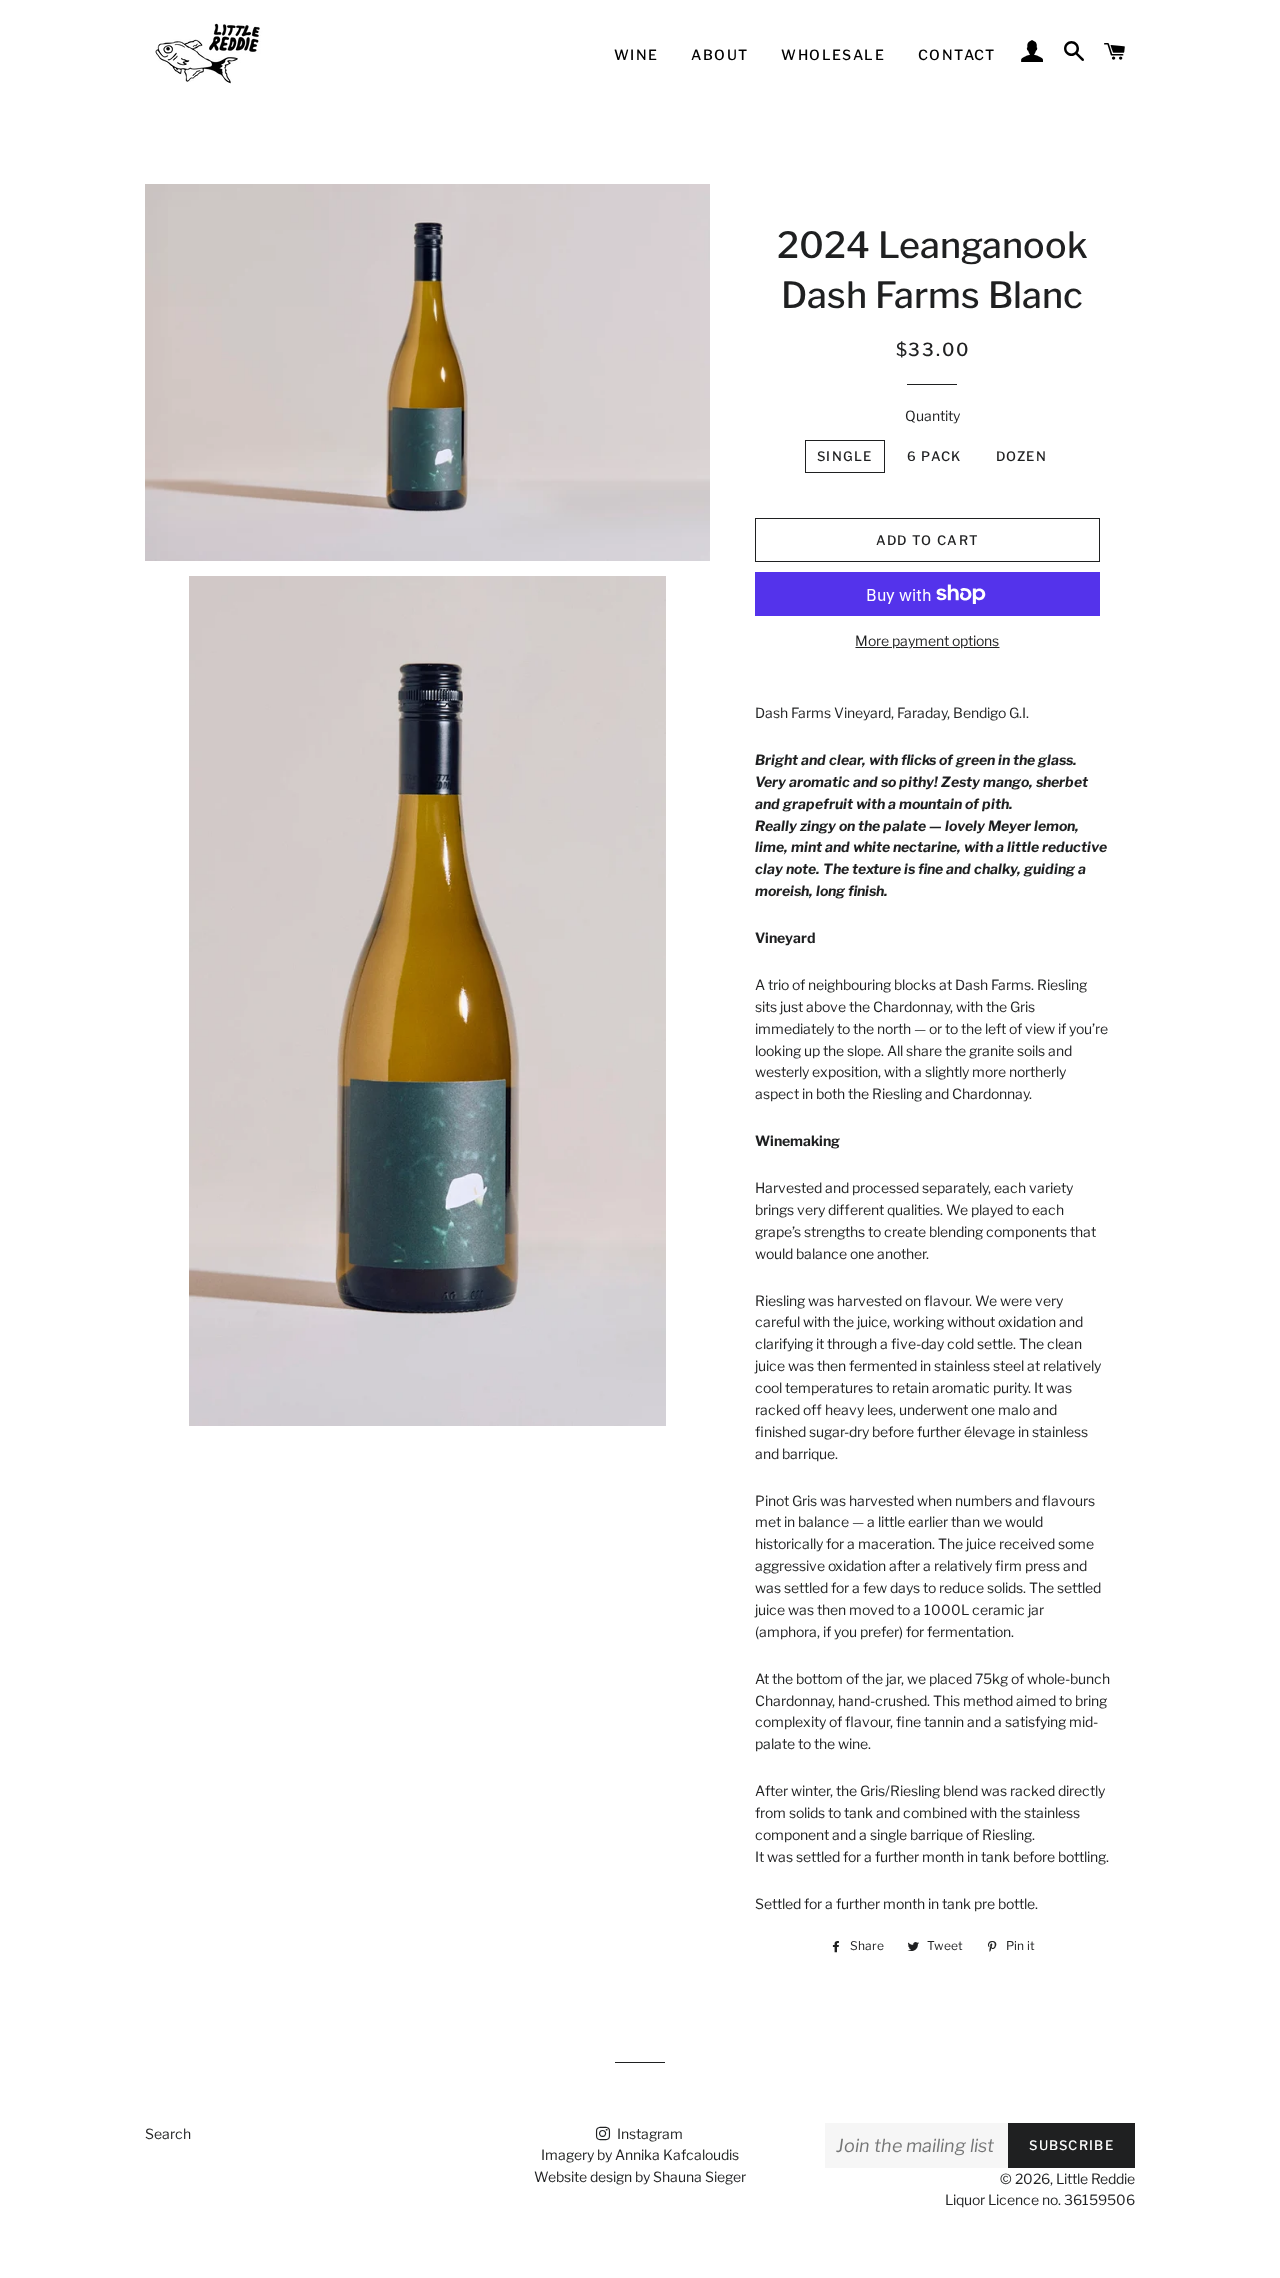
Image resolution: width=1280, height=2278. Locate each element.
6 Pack (934, 456)
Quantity (932, 415)
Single (845, 456)
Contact (957, 54)
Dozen (1022, 456)
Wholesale (833, 54)
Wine (636, 54)
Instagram (648, 2133)
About (719, 54)
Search (168, 2133)
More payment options (927, 640)
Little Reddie (1095, 2178)
